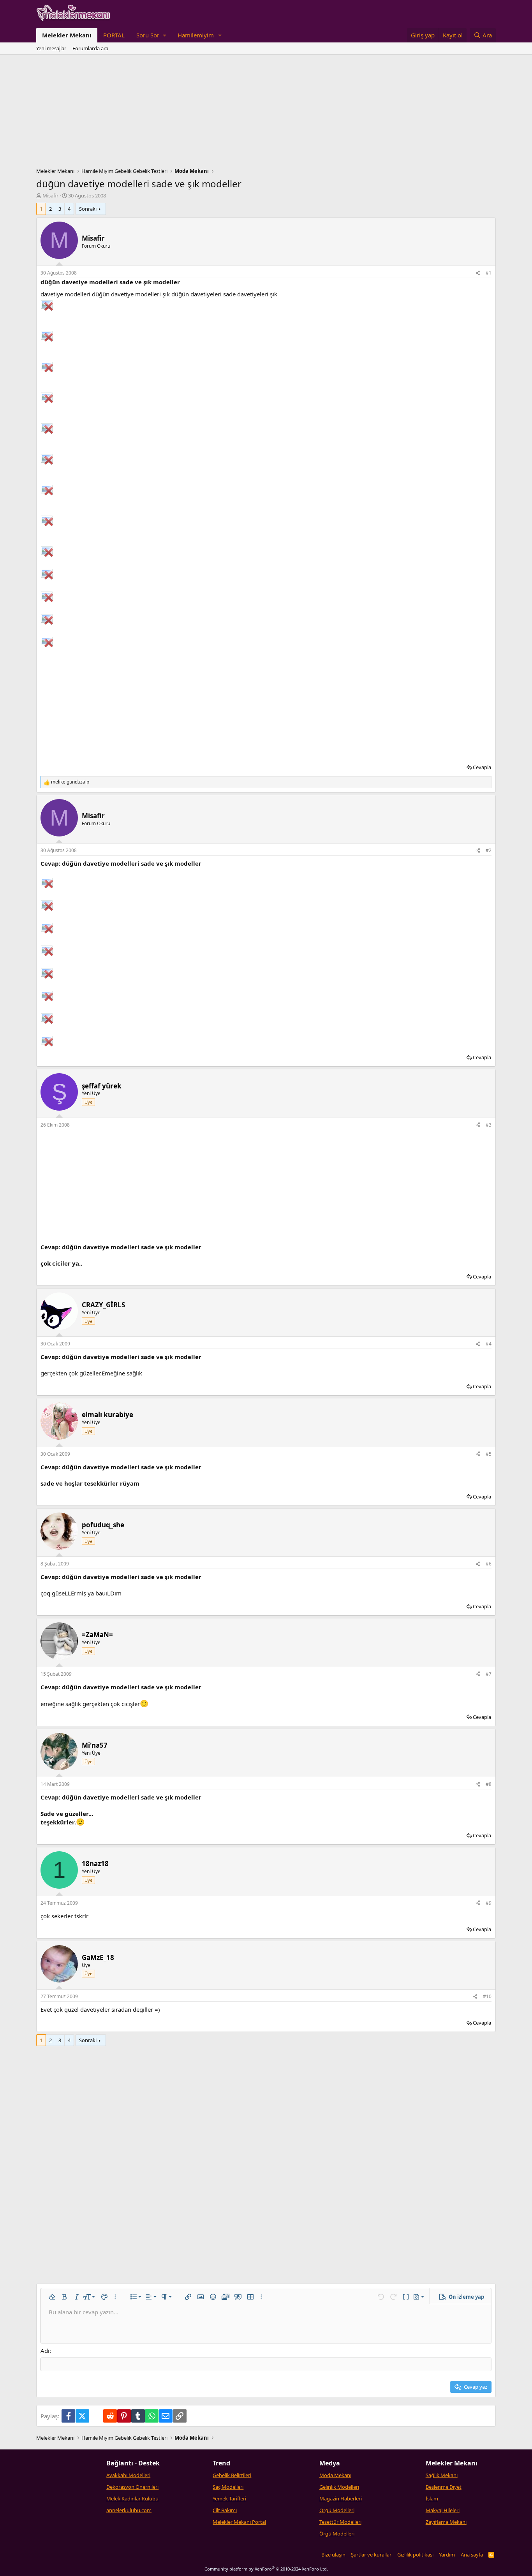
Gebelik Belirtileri (232, 2475)
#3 (489, 1125)
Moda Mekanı (335, 2475)
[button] (151, 35)
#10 (487, 1996)
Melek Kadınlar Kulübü (132, 2499)
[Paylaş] (478, 273)
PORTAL (114, 35)
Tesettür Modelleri (340, 2522)
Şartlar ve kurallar (371, 2555)
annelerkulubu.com (129, 2510)
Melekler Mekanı (67, 35)
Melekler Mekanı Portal (239, 2522)
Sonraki (88, 209)
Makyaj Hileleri (443, 2510)
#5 (489, 1454)
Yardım (447, 2555)
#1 (489, 273)
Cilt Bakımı (225, 2510)
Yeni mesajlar (51, 48)
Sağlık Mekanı (442, 2475)
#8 (489, 1784)
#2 (489, 850)
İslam (432, 2499)
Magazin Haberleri (341, 2499)
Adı (45, 2351)
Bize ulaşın (333, 2555)
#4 (489, 1344)
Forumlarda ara (90, 48)
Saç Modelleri (228, 2487)
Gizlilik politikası (415, 2555)
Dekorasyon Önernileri (132, 2487)
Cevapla (482, 767)
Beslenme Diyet (444, 2487)
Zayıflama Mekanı (446, 2522)
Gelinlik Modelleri (339, 2487)
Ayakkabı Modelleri (128, 2475)
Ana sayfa (472, 2555)
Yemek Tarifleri (229, 2499)
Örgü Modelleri (337, 2510)
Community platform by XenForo (266, 2569)
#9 (489, 1903)
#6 (489, 1564)
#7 (489, 1674)
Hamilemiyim (196, 35)
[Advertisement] (266, 113)
